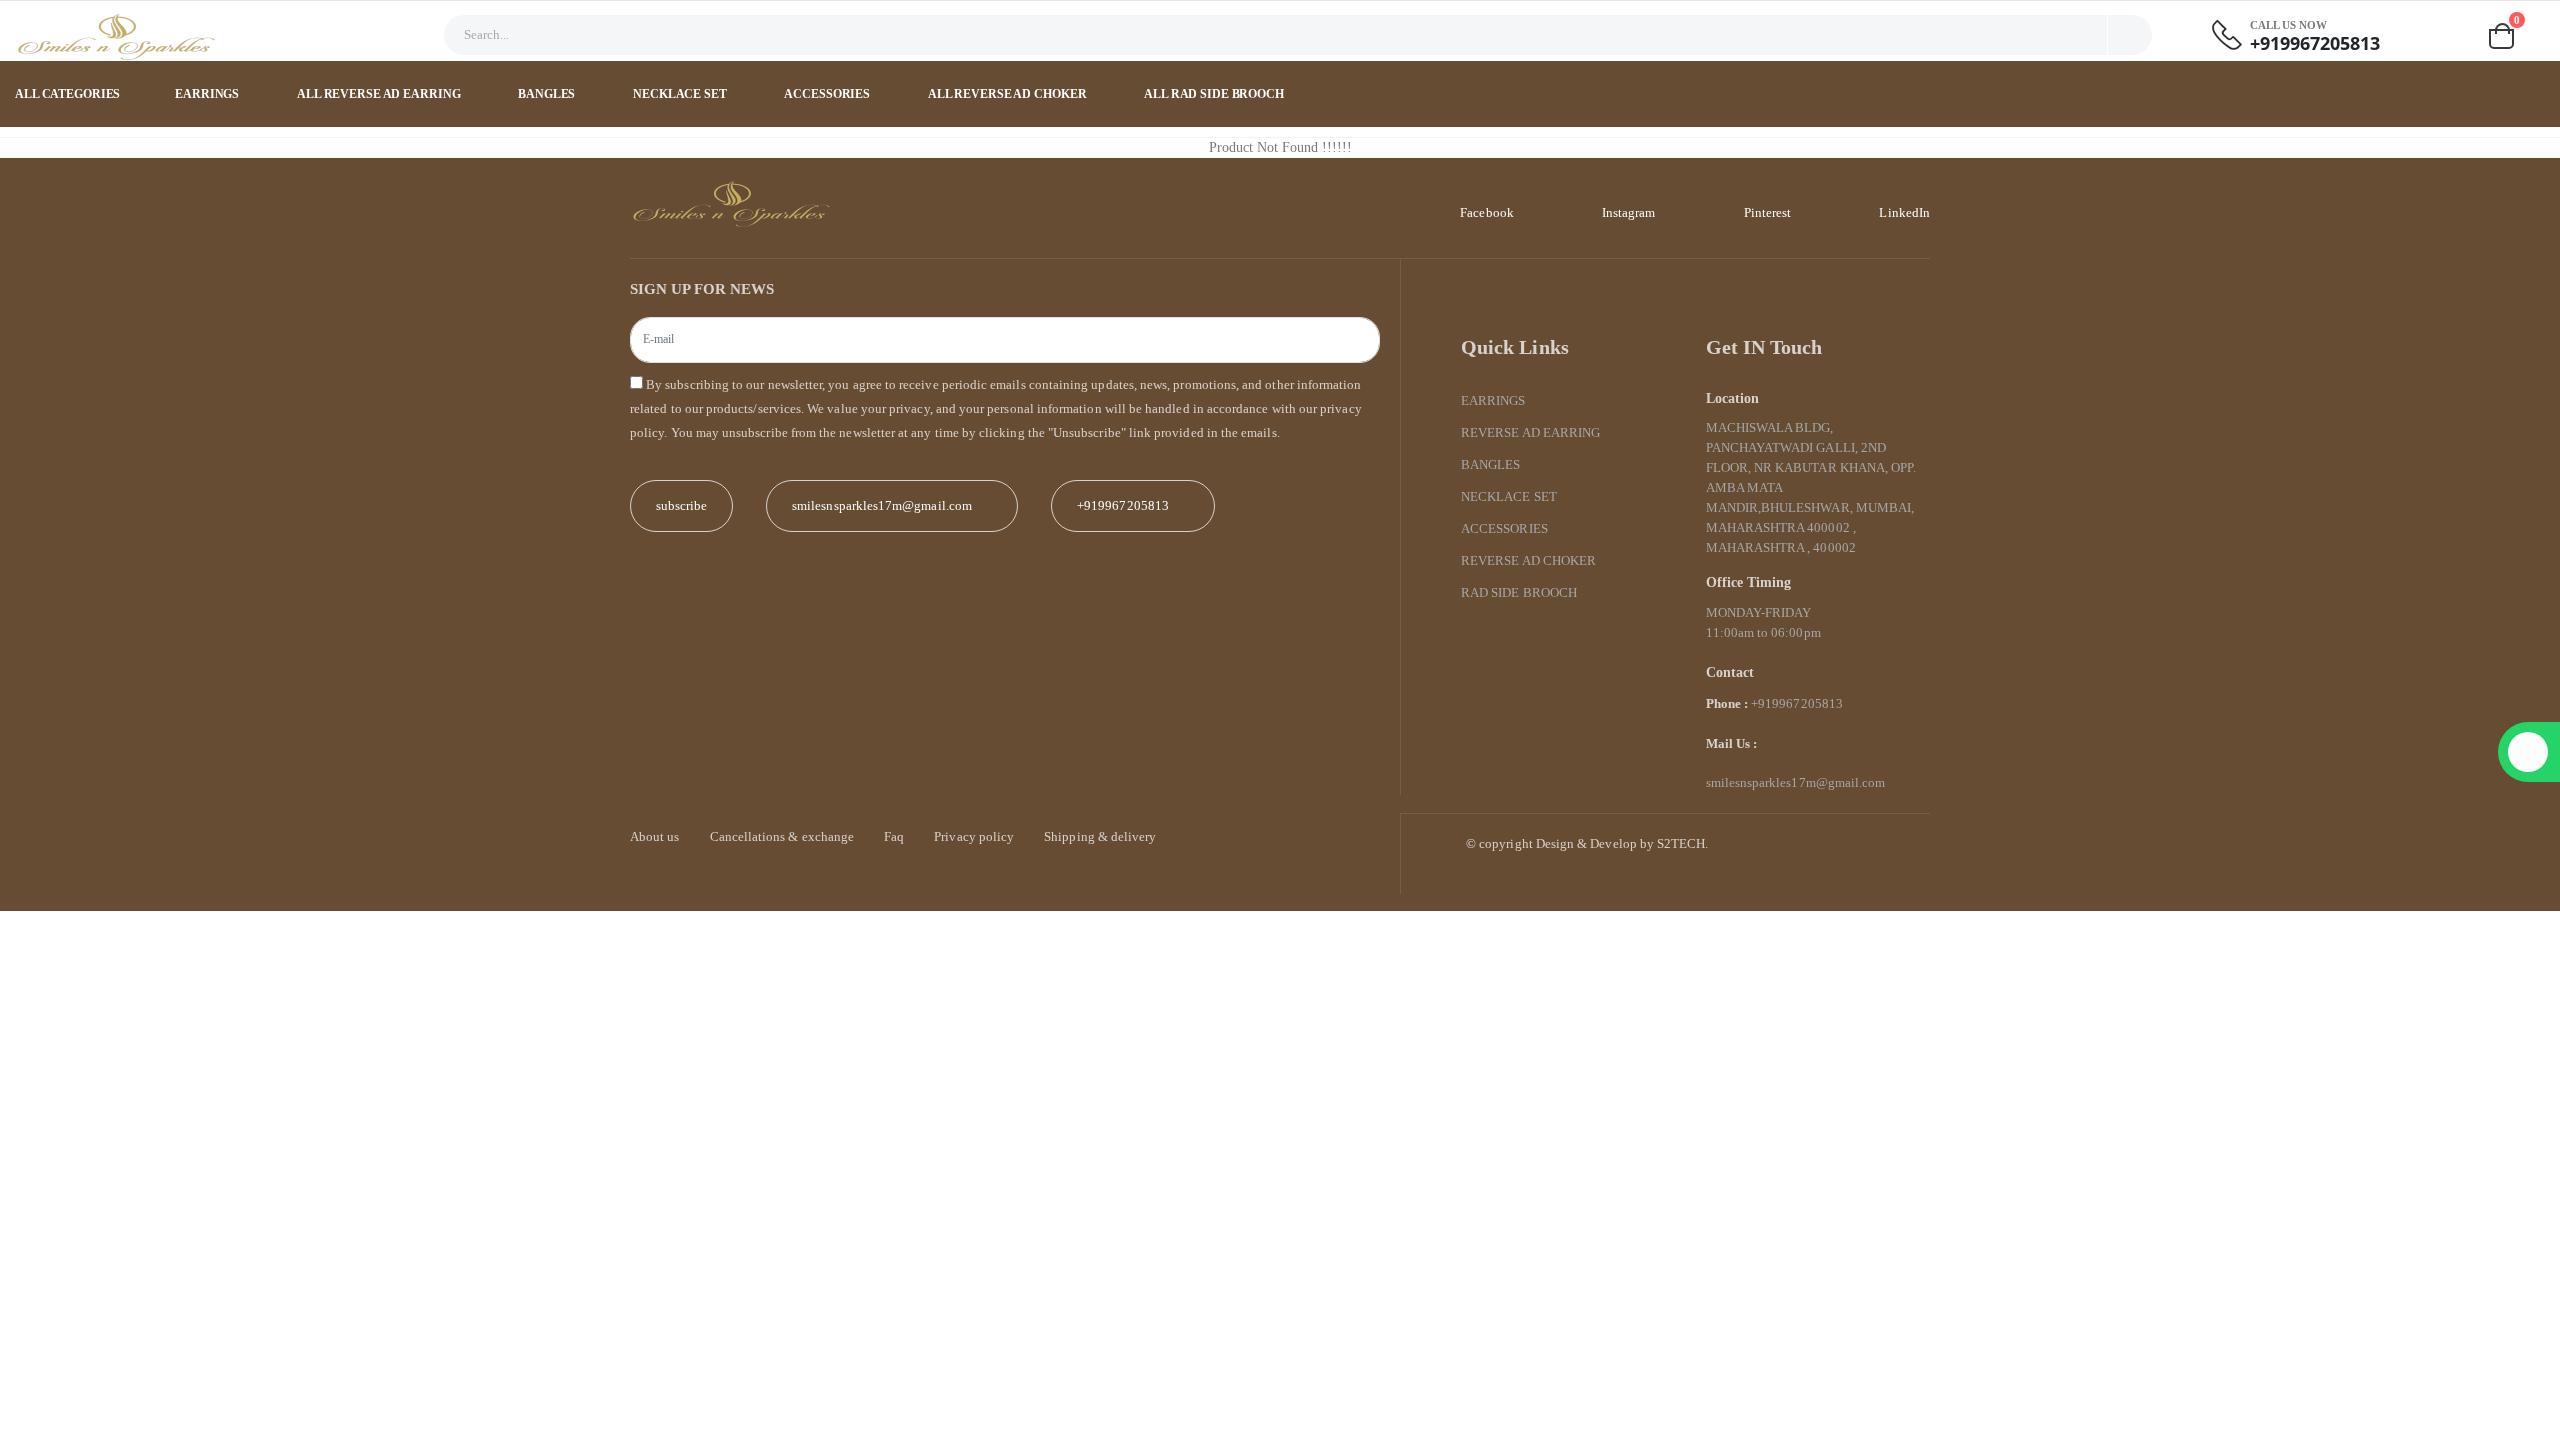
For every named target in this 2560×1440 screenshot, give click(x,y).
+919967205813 (2315, 43)
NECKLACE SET (681, 94)
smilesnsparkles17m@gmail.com (1796, 782)
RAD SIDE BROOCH (1519, 592)
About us (655, 836)
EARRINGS (208, 94)
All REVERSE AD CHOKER (1008, 94)
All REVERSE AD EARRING (380, 94)
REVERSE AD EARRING (1530, 432)
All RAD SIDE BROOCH (1215, 94)
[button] (2515, 36)
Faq (894, 836)
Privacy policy (974, 836)
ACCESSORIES (828, 94)
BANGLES (548, 94)
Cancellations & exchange (782, 836)
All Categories (67, 94)
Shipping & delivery (1100, 836)
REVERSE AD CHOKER (1528, 560)
